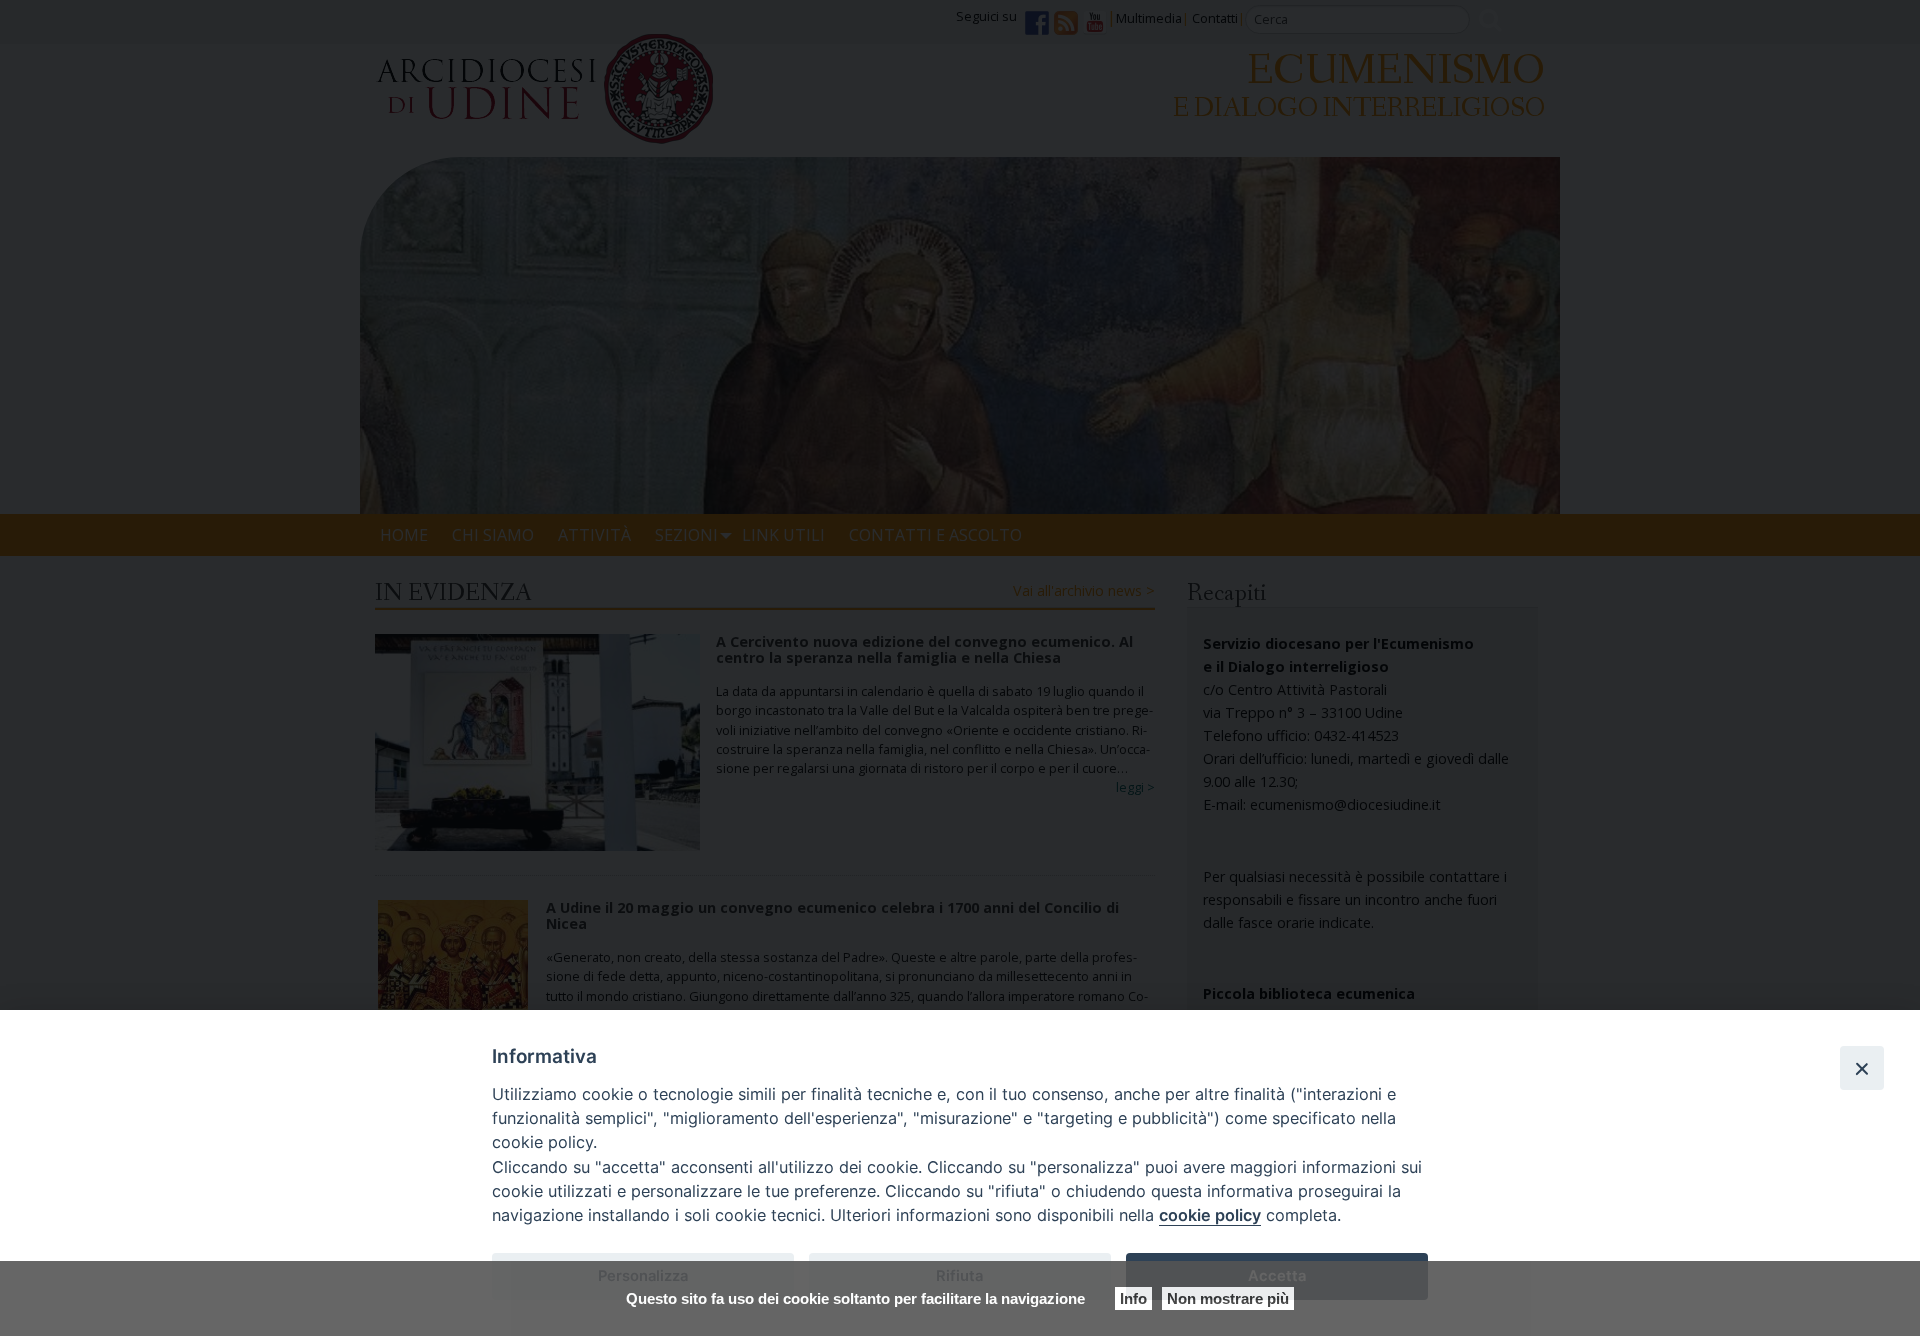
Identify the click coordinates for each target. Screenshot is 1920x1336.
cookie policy (1210, 1215)
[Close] (1862, 1068)
